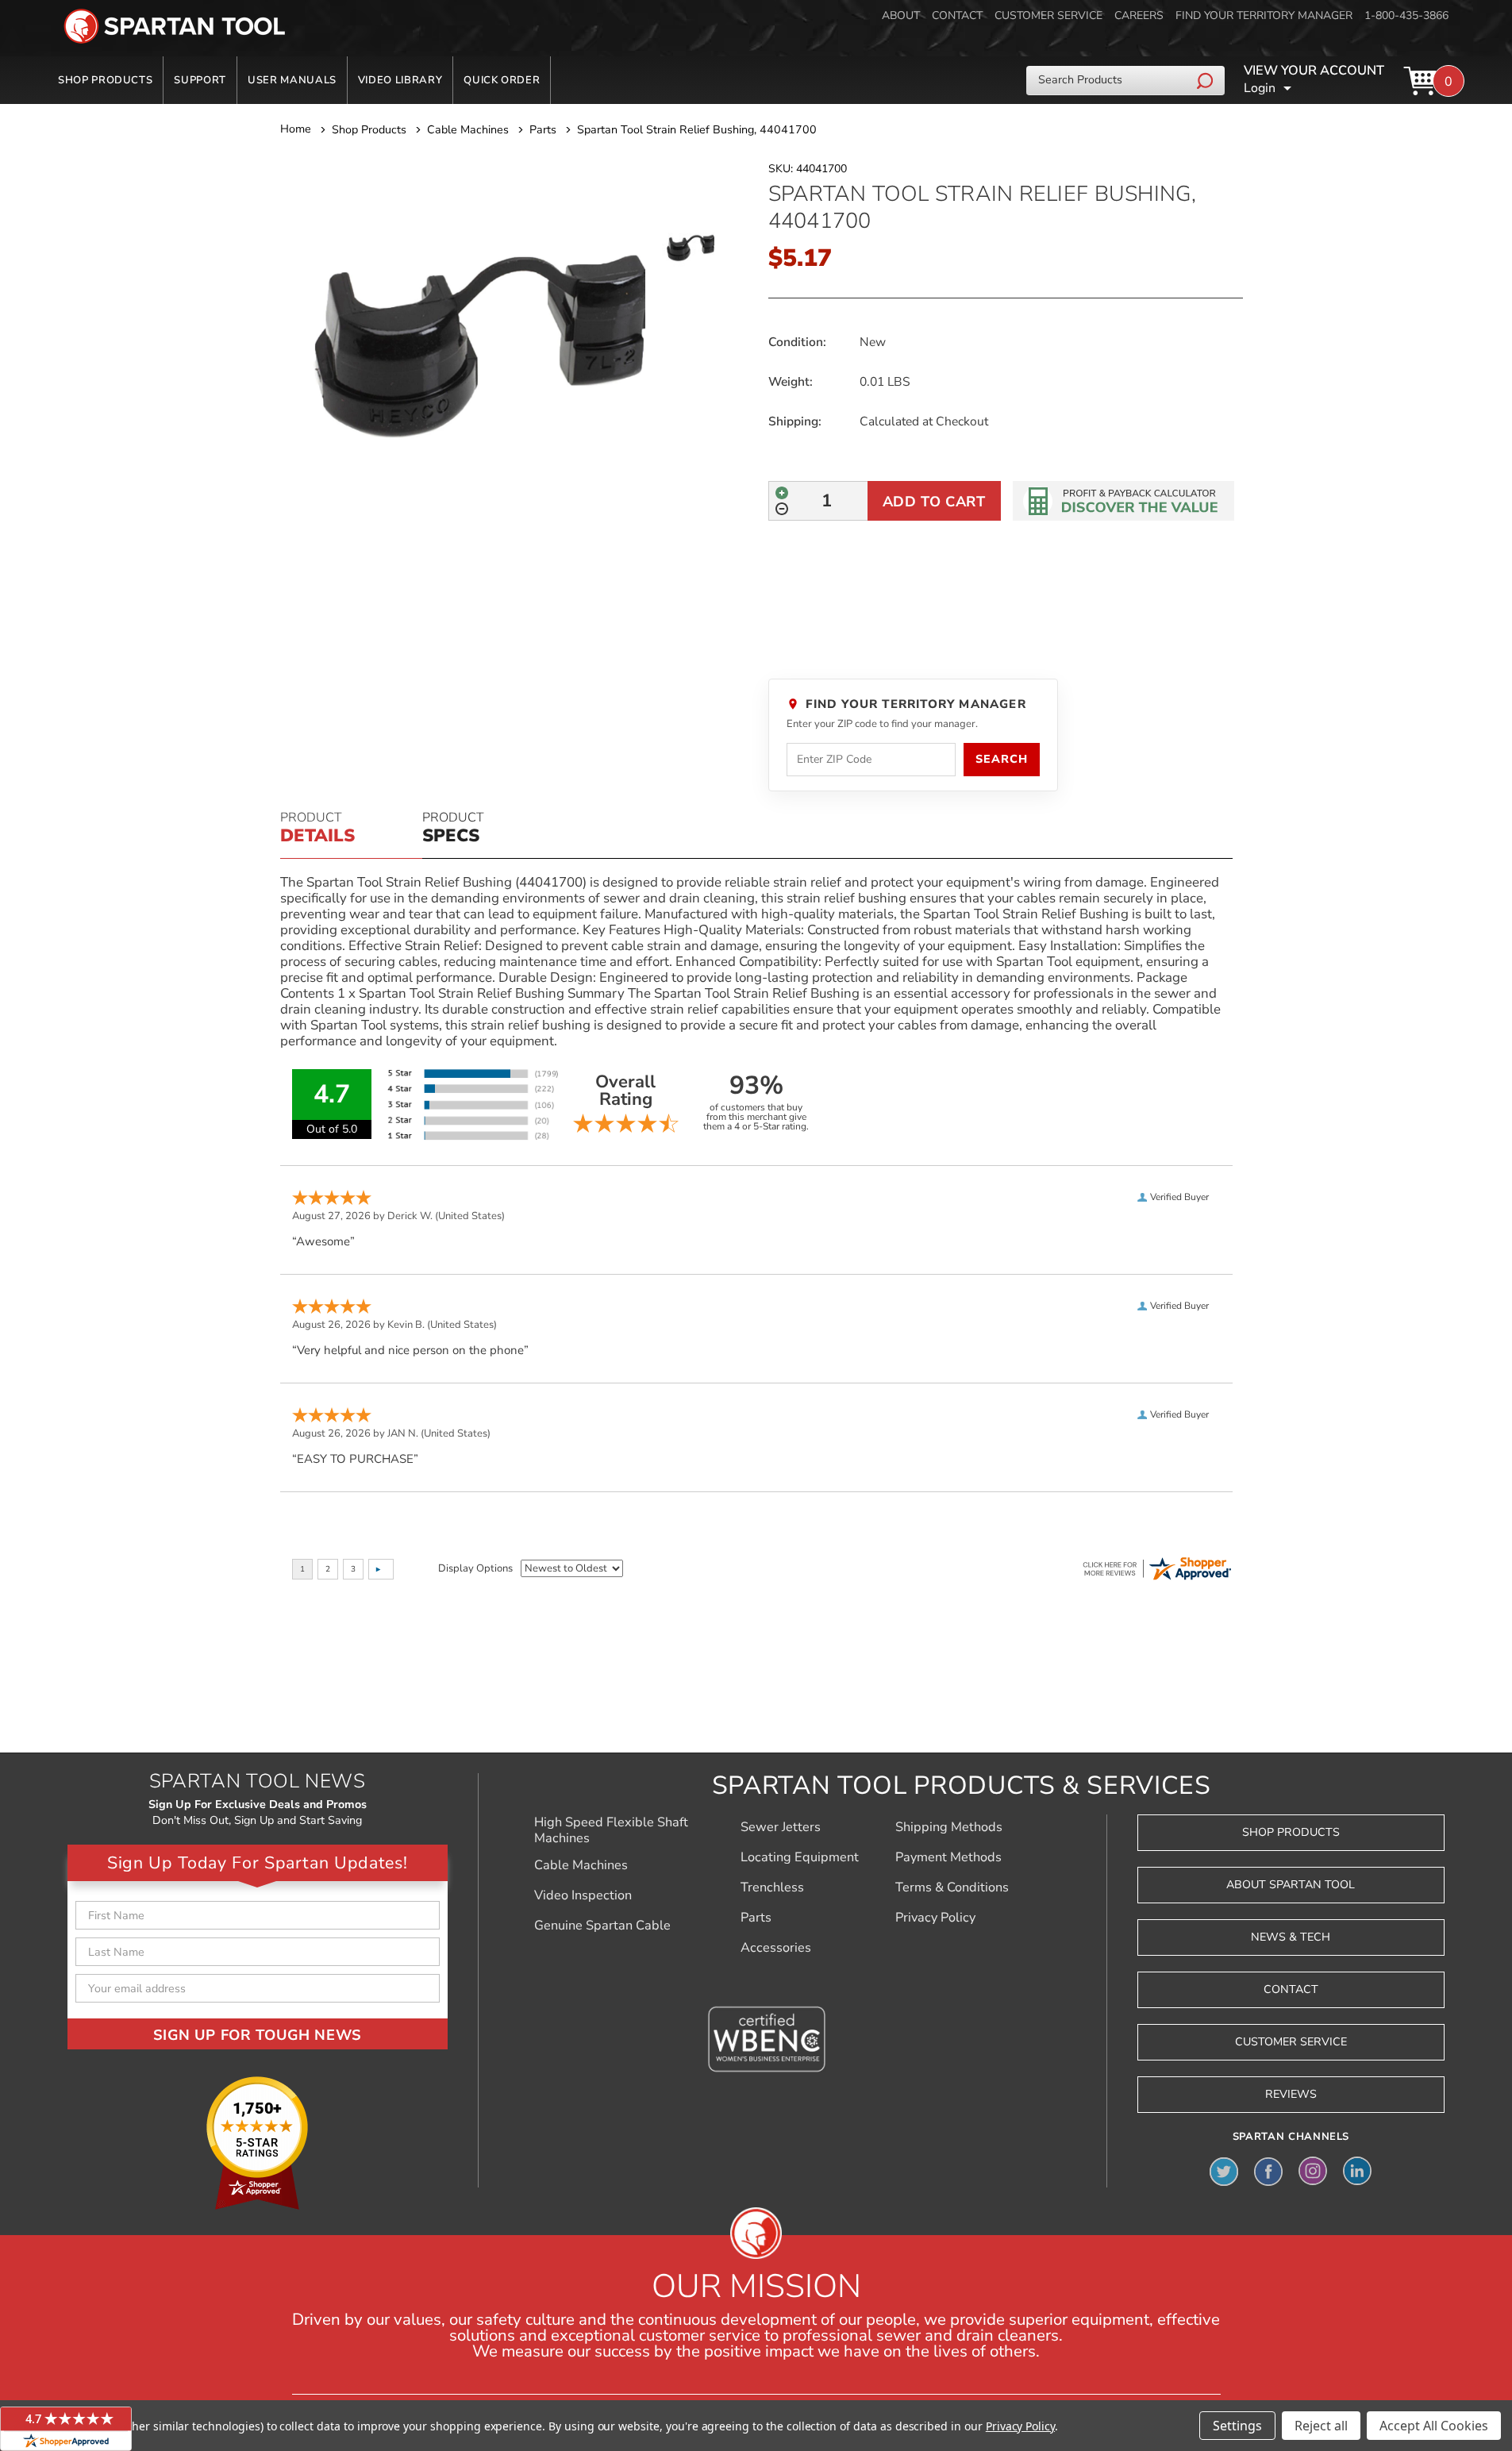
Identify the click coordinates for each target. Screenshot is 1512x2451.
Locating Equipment (800, 1857)
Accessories (776, 1948)
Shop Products (105, 80)
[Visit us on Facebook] (1268, 2171)
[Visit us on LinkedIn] (1357, 2171)
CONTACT (957, 15)
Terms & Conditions (952, 1887)
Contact (1291, 1989)
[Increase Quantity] (782, 493)
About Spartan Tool (1291, 1885)
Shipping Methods (949, 1827)
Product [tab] (317, 829)
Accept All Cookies (1434, 2426)
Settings (1237, 2426)
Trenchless (772, 1887)
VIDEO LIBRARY (400, 80)
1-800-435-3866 (1406, 15)
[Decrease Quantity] (782, 509)
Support (200, 80)
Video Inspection (583, 1895)
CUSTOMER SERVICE (1048, 15)
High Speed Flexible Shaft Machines (611, 1830)
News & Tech (1291, 1937)
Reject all (1321, 2426)
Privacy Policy (935, 1918)
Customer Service (1291, 2042)
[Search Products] (1207, 80)
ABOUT (901, 15)
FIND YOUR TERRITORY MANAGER (1264, 15)
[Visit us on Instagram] (1313, 2171)
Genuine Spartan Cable (602, 1926)
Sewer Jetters (781, 1827)
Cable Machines (581, 1865)
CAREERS (1139, 15)
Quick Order (502, 80)
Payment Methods (948, 1857)
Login (1260, 88)
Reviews (1291, 2094)
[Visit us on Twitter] (1224, 2171)
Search (1001, 759)
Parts (756, 1918)
